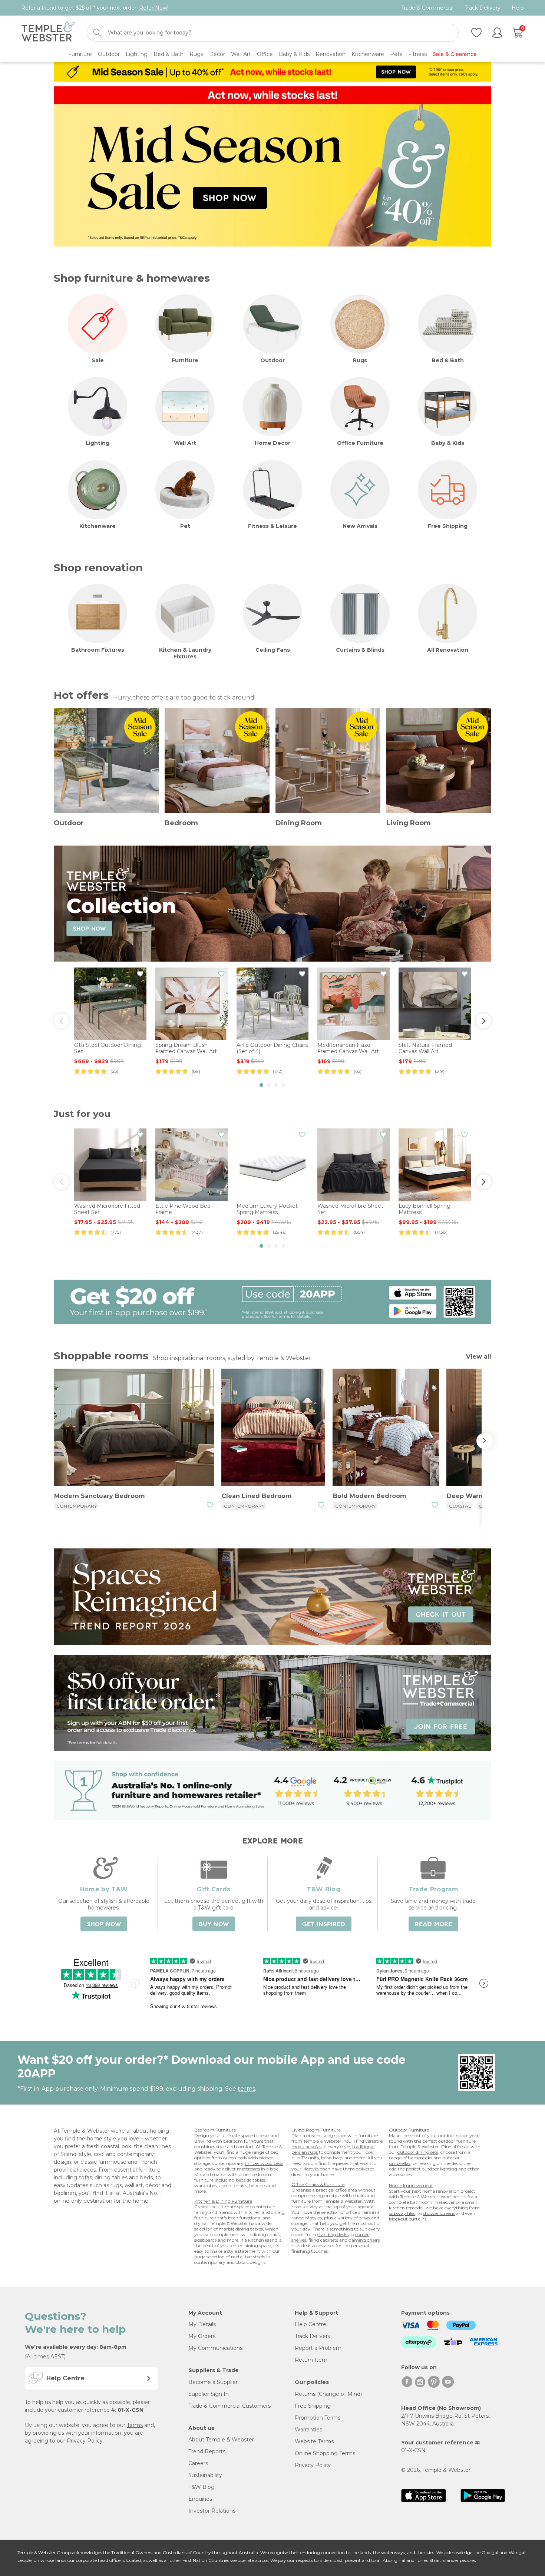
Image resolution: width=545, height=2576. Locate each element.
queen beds (235, 2158)
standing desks (333, 2234)
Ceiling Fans (273, 650)
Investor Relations (212, 2511)
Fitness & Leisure (272, 526)
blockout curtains (408, 2219)
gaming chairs (364, 2240)
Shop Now (104, 1924)
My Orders (202, 2336)
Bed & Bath (448, 360)
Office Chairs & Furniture (318, 2184)
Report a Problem (318, 2348)
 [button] (62, 1021)
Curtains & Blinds (360, 650)
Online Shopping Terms (325, 2453)
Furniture (185, 360)
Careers (198, 2463)
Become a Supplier (213, 2382)
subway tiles (402, 2213)
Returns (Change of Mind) (328, 2394)
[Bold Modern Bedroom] (386, 1428)
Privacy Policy (85, 2441)
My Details (202, 2324)
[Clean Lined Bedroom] (273, 1428)
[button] (261, 1085)
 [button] (483, 1021)
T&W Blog (202, 2487)
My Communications (215, 2348)
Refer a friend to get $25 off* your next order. (95, 8)
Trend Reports (207, 2451)
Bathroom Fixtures (98, 650)
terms (246, 2089)
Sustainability (205, 2475)
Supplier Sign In (209, 2394)
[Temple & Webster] (48, 33)
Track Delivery (483, 8)
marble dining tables (241, 2229)
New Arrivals (360, 526)
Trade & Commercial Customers (229, 2406)
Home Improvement (411, 2185)
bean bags (332, 2158)
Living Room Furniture (316, 2130)
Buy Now (214, 1924)
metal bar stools (248, 2257)
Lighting (98, 443)
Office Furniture (360, 443)
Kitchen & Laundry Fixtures (185, 653)
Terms (135, 2425)
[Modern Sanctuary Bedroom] (134, 1428)
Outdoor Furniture (409, 2130)
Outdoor (272, 360)
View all (479, 1357)
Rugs (360, 360)
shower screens (439, 2213)
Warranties (308, 2430)
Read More (433, 1924)
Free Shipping (448, 526)
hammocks (420, 2158)
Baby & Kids (448, 443)
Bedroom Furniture (215, 2130)
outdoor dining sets (418, 2152)
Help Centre (311, 2324)
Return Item (311, 2360)
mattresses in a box (257, 2169)
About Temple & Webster (221, 2440)
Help (518, 8)
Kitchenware (98, 526)
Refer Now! (154, 8)
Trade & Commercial (427, 8)
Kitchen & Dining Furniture (223, 2201)
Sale (98, 360)
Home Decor (272, 443)
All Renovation (448, 650)
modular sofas (306, 2147)
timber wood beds (264, 2163)
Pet (185, 526)
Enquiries (200, 2499)
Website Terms (314, 2441)
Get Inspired (324, 1924)
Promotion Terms (318, 2418)
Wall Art (185, 443)
